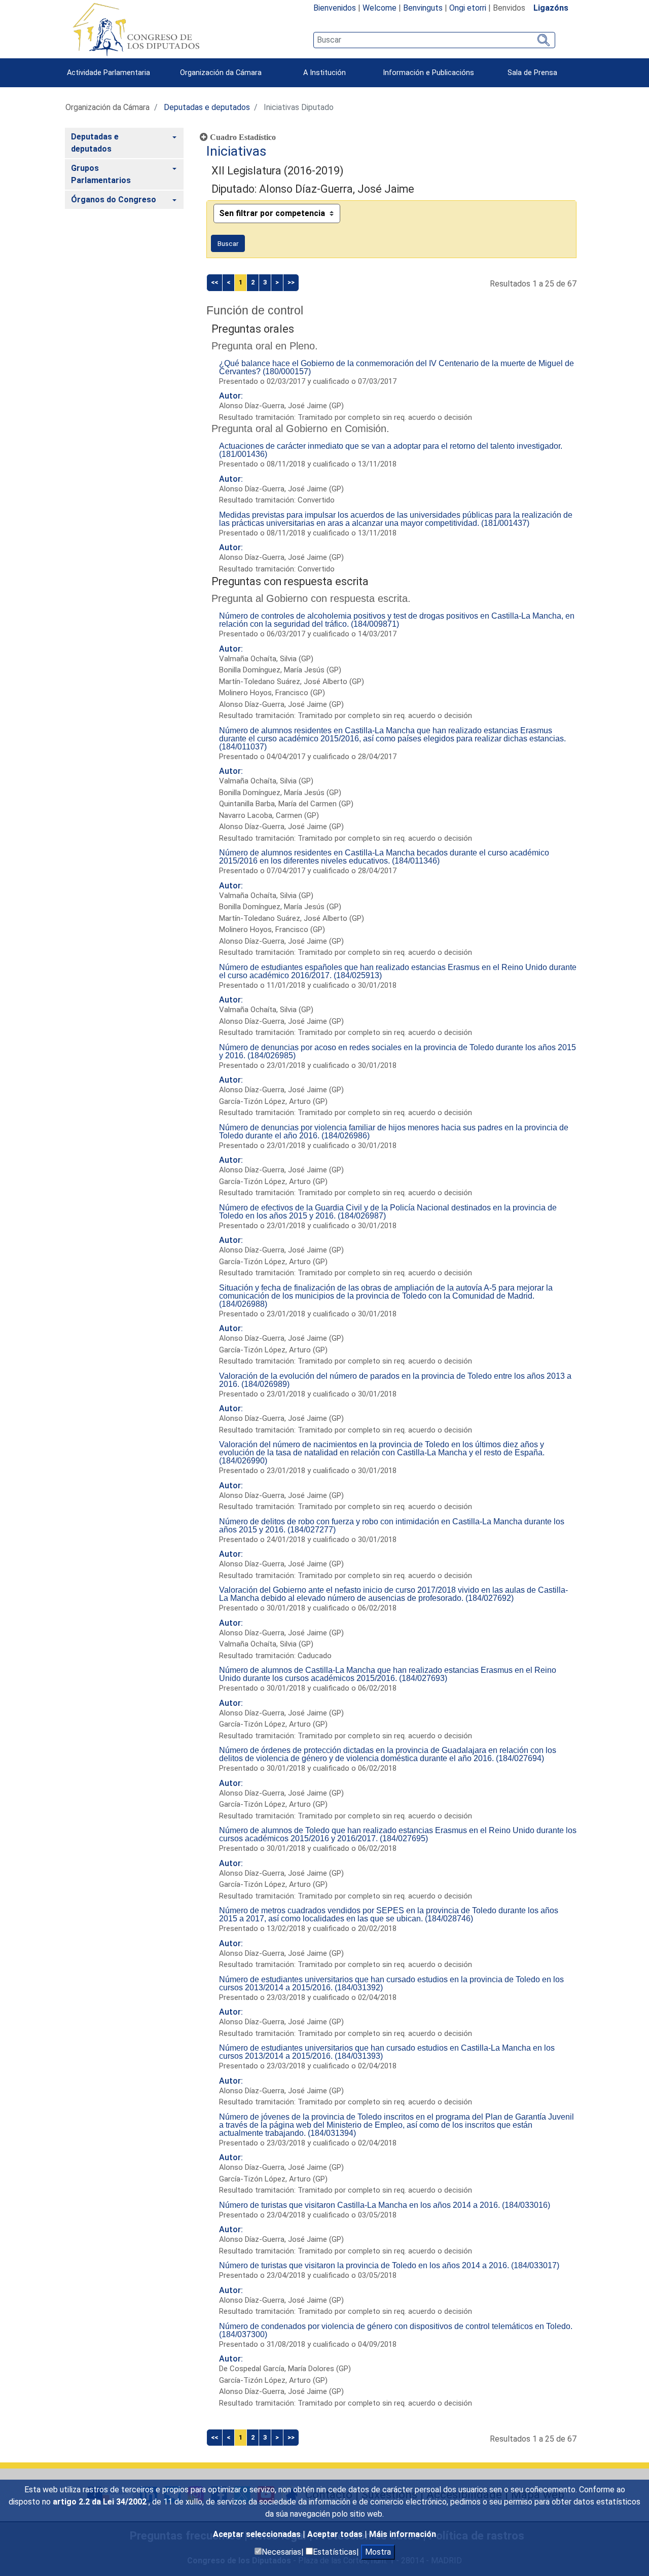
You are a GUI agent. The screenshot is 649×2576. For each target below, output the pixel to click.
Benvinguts (423, 8)
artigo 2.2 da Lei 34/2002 (101, 2502)
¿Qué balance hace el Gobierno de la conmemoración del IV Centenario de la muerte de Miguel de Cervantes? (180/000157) (396, 367)
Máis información (403, 2534)
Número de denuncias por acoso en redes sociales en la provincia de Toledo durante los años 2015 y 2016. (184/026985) (398, 1051)
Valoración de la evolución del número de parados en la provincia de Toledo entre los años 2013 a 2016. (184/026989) (395, 1380)
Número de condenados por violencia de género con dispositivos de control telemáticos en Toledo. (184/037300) (396, 2330)
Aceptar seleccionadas (258, 2534)
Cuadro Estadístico (242, 137)
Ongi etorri (468, 8)
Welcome (380, 8)
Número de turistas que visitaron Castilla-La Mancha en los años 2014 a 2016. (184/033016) (385, 2205)
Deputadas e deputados (207, 107)
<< (214, 282)
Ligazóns (551, 8)
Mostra (378, 2552)
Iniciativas (236, 151)
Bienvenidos (335, 8)
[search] (434, 40)
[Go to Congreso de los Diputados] (136, 29)
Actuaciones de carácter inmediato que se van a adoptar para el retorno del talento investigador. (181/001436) (391, 450)
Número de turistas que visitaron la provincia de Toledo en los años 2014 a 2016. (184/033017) (389, 2265)
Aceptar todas (336, 2534)
